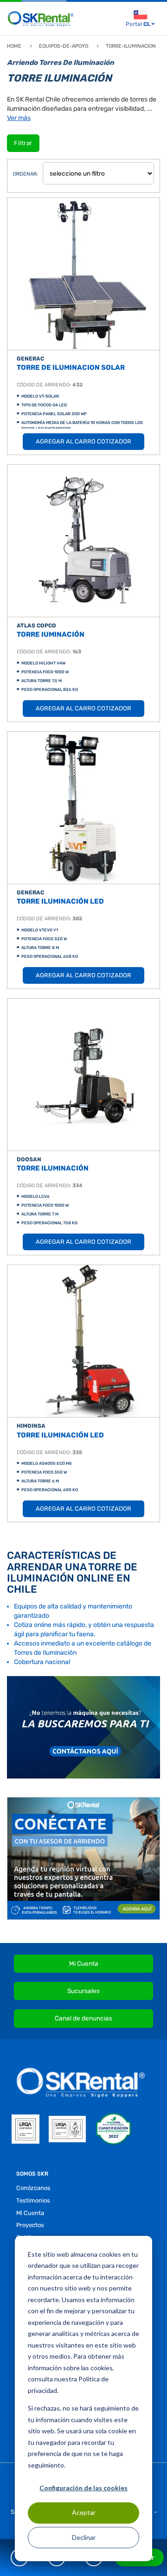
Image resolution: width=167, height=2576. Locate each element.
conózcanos (33, 2188)
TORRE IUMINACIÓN (51, 634)
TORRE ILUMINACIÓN (54, 1168)
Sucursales (83, 1991)
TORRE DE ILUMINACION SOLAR (71, 367)
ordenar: (26, 174)
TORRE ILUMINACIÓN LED (60, 901)
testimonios (33, 2200)
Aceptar (84, 2512)
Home (14, 46)
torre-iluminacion (131, 46)
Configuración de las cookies (83, 2488)
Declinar (84, 2537)
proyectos (30, 2225)
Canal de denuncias (83, 2018)
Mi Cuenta (84, 1963)
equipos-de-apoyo (64, 46)
